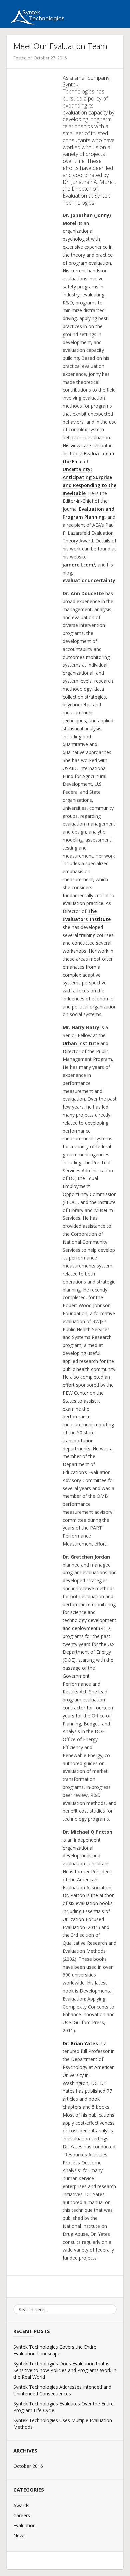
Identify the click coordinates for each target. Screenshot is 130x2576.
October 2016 (28, 2466)
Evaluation (24, 2525)
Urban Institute (81, 1043)
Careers (22, 2515)
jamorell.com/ (79, 565)
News (19, 2535)
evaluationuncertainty (89, 580)
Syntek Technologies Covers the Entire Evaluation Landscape (55, 2350)
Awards (21, 2505)
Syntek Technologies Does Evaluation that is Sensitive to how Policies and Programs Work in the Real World (65, 2370)
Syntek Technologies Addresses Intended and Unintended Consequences (62, 2390)
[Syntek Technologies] (36, 16)
